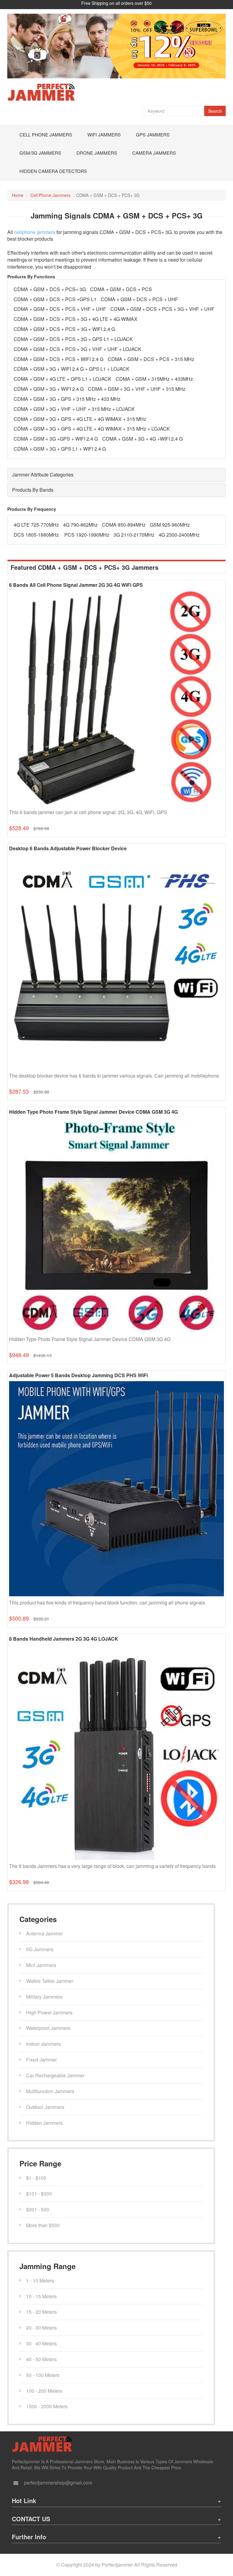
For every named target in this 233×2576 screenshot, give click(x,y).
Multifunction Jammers (50, 2091)
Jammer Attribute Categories (43, 475)
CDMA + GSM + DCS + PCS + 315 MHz (151, 359)
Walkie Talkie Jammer (50, 1981)
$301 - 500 (38, 2209)
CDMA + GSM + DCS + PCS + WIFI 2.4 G (59, 359)
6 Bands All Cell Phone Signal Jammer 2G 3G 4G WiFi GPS (76, 585)
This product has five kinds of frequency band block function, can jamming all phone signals (107, 1603)
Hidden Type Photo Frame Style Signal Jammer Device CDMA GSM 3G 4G (93, 1112)
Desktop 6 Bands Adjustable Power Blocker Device (68, 848)
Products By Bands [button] (33, 490)
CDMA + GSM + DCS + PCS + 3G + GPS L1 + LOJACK (73, 339)
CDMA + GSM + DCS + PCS (121, 289)
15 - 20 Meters (41, 2312)
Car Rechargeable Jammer (55, 2075)
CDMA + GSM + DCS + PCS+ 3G (50, 289)
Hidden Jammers (44, 2123)
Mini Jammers (41, 1965)
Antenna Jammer (44, 1933)
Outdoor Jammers (45, 2107)
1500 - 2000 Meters (47, 2406)
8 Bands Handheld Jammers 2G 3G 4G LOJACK (64, 1639)
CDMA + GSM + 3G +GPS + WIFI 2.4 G (56, 439)
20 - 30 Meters (41, 2328)
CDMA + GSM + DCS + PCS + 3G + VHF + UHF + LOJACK (78, 349)
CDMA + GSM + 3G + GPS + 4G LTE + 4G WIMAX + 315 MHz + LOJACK (92, 429)
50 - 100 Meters (43, 2375)
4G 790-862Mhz (80, 525)
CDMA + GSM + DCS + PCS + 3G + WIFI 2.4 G (64, 329)
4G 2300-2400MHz (179, 535)
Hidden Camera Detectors (53, 171)
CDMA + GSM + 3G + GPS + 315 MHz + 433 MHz (67, 399)
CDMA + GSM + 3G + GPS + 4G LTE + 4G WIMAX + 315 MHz (80, 419)
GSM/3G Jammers (40, 153)
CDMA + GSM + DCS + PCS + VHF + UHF (60, 309)
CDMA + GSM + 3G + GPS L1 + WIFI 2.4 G (60, 449)
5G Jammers (40, 1949)
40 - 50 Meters (41, 2359)
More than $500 (43, 2225)
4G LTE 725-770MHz (36, 525)
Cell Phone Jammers (46, 134)
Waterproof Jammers (48, 2028)
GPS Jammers (153, 134)
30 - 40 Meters (41, 2343)
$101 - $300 (39, 2194)
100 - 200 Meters (44, 2391)
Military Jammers (44, 1997)
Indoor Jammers (43, 2044)
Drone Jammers (97, 153)
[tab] (116, 475)
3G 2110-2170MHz (134, 535)
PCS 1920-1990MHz (87, 535)
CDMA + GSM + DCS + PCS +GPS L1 (55, 299)
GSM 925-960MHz (170, 525)
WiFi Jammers (104, 134)
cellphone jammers (35, 232)
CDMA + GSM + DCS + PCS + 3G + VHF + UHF (162, 309)
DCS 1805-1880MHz (37, 535)
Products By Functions (31, 277)
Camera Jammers (154, 153)
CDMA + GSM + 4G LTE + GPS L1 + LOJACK (62, 379)
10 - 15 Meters (41, 2296)
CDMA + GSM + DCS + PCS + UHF (139, 299)
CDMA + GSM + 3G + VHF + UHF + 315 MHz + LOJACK (74, 409)
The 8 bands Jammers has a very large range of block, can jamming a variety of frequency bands (112, 1866)
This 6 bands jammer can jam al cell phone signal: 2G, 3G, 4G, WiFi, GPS (88, 812)
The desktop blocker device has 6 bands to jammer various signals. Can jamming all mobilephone (114, 1076)
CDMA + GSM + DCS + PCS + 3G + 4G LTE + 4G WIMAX (76, 319)
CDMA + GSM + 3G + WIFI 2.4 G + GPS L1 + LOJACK (72, 369)
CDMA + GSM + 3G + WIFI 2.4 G (49, 389)
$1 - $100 (36, 2178)
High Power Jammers (49, 2012)
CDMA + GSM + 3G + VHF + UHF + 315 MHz (137, 389)
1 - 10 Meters (40, 2280)
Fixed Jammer (41, 2060)
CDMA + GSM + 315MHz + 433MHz (154, 379)
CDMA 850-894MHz (124, 525)
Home (18, 195)
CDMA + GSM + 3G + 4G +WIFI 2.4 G (142, 439)
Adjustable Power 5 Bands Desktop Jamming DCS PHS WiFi (78, 1375)
